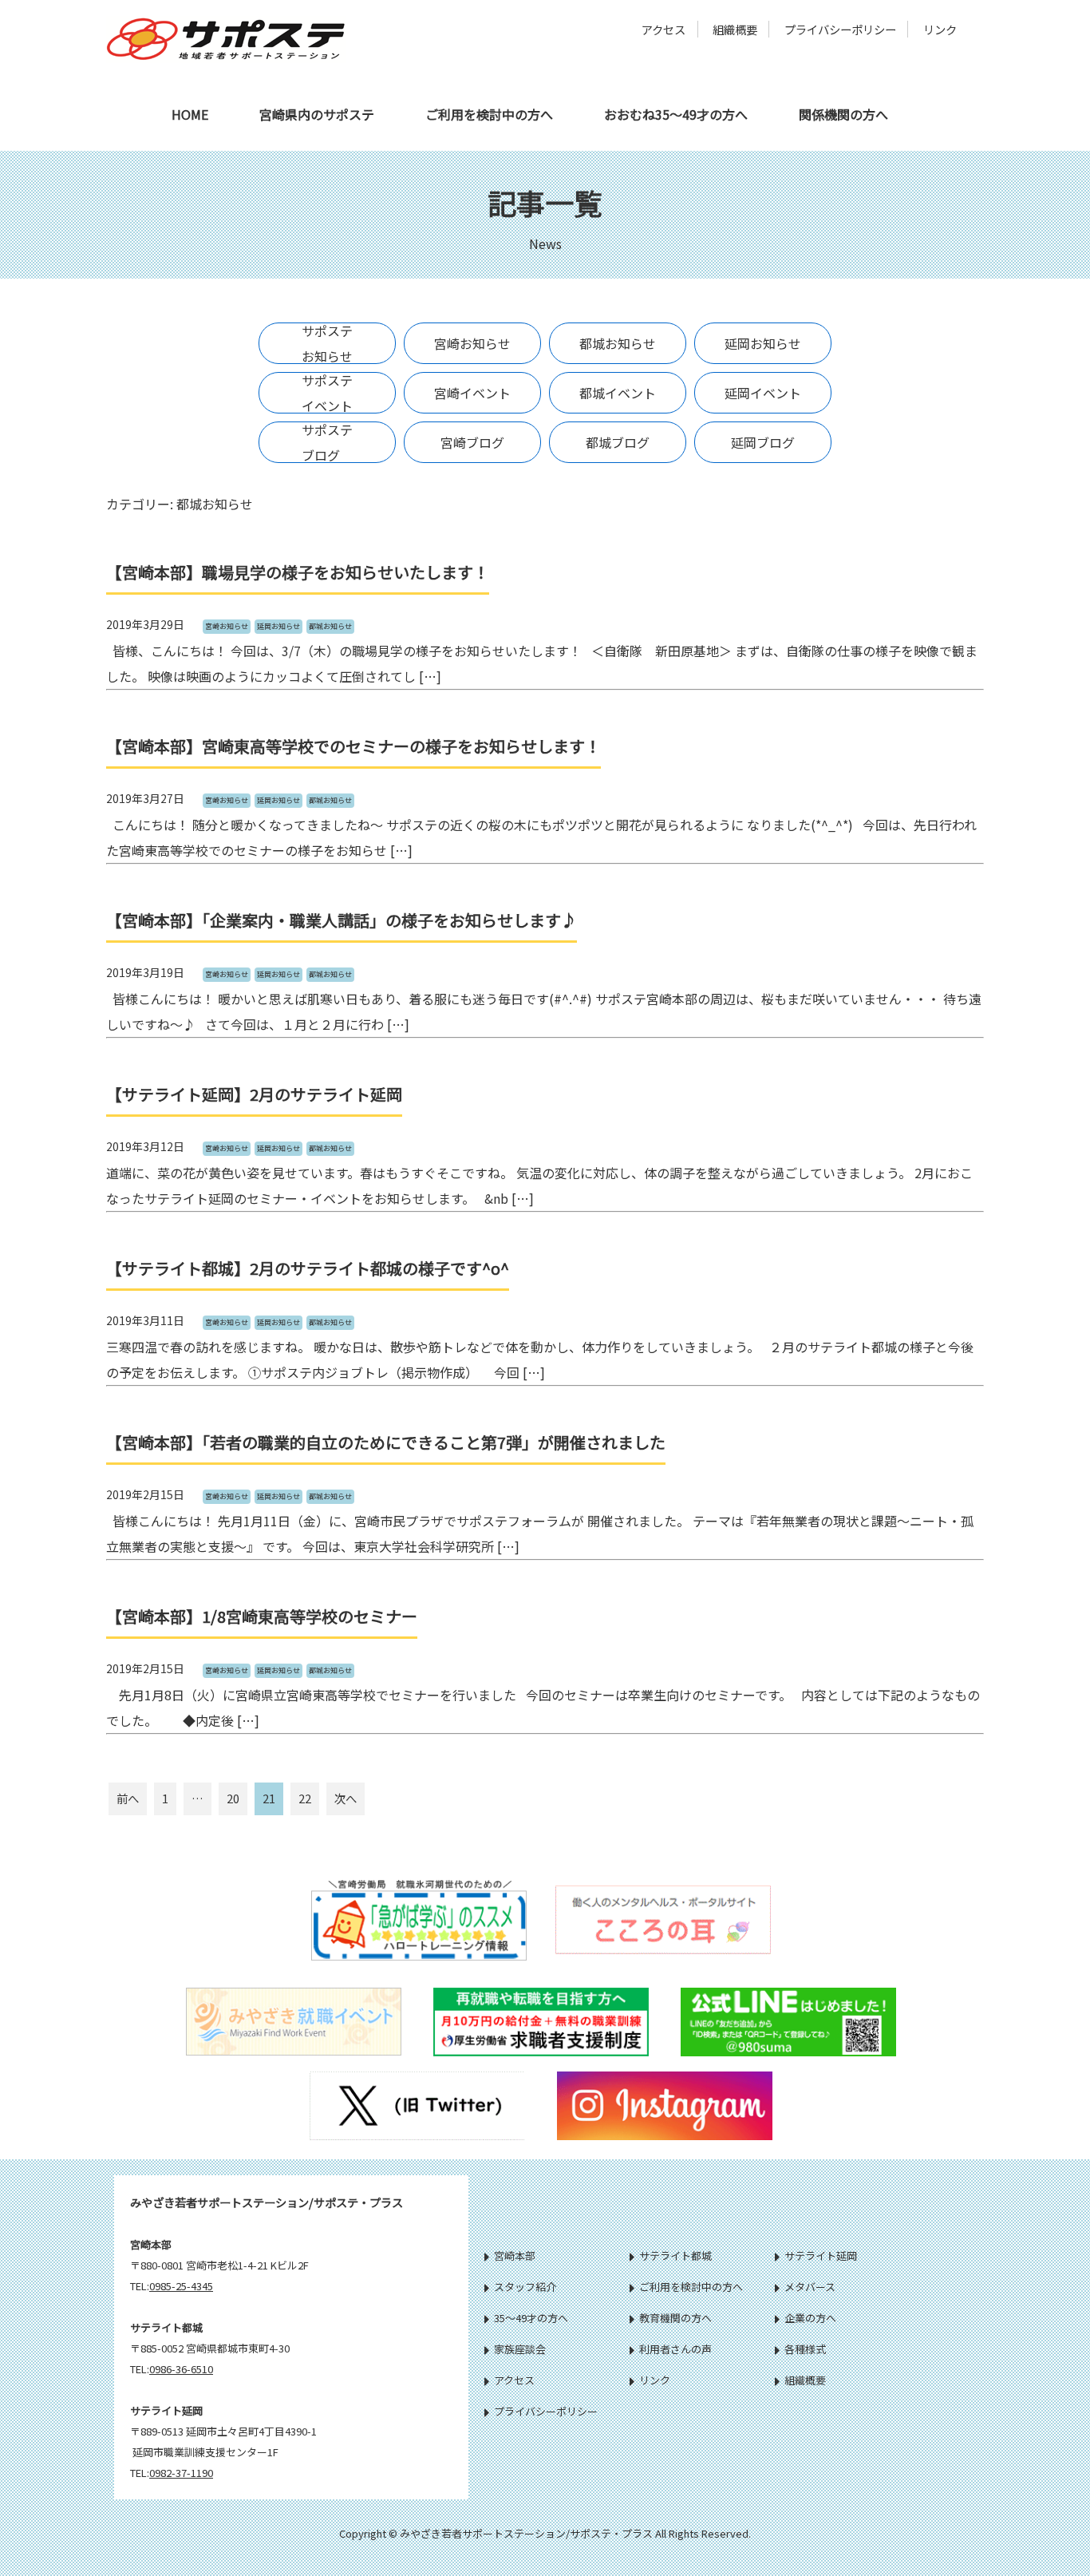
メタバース (810, 2287)
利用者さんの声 (675, 2349)
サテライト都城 (675, 2255)
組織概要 (735, 29)
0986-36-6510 (181, 2369)
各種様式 (805, 2349)
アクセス (663, 29)
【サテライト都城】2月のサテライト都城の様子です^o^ (308, 1268)
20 (233, 1798)
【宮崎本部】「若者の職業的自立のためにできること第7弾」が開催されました (386, 1442)
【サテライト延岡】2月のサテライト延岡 (254, 1094)
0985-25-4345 (181, 2286)
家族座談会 (520, 2349)
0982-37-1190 (181, 2473)
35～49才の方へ (531, 2318)
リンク (940, 29)
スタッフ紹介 (525, 2287)
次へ (346, 1798)
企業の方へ (810, 2318)
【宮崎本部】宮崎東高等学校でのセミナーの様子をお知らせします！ (353, 746)
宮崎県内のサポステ (317, 114)
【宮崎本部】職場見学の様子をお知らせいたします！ (298, 572)
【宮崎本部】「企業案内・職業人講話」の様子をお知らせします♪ (342, 920)
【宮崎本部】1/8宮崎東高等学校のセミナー (262, 1616)
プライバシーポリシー (840, 29)
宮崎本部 (515, 2255)
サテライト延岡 (821, 2255)
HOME (190, 114)
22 (305, 1798)
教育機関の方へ (675, 2318)
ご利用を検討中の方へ (489, 114)
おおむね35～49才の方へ (676, 114)
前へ (128, 1798)
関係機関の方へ (843, 114)
